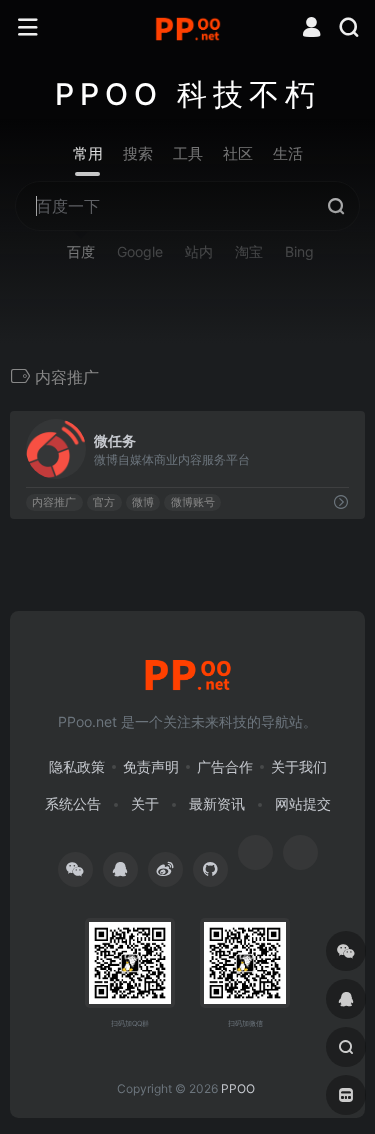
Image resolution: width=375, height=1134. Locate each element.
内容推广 (54, 502)
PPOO (238, 1088)
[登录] (311, 29)
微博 (143, 502)
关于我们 (299, 766)
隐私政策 (77, 766)
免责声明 (151, 766)
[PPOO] (188, 28)
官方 (104, 502)
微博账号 (193, 502)
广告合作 (225, 766)
